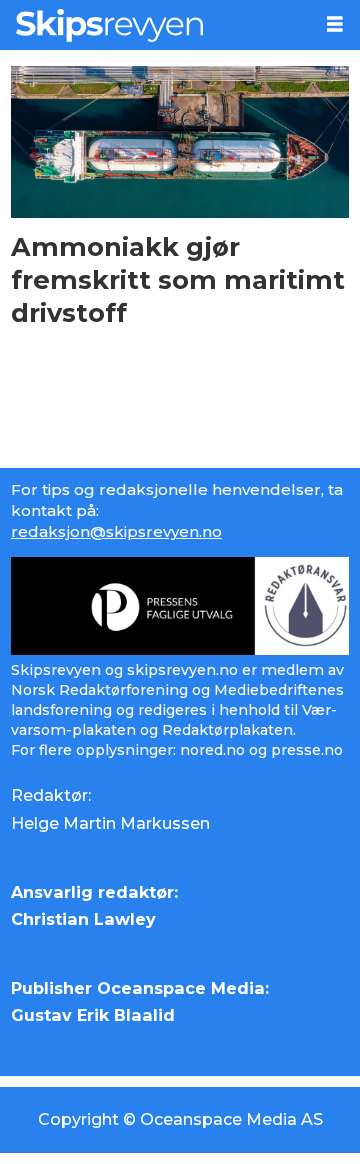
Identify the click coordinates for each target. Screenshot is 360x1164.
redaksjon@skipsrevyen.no (116, 531)
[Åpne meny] (335, 24)
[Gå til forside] (155, 25)
